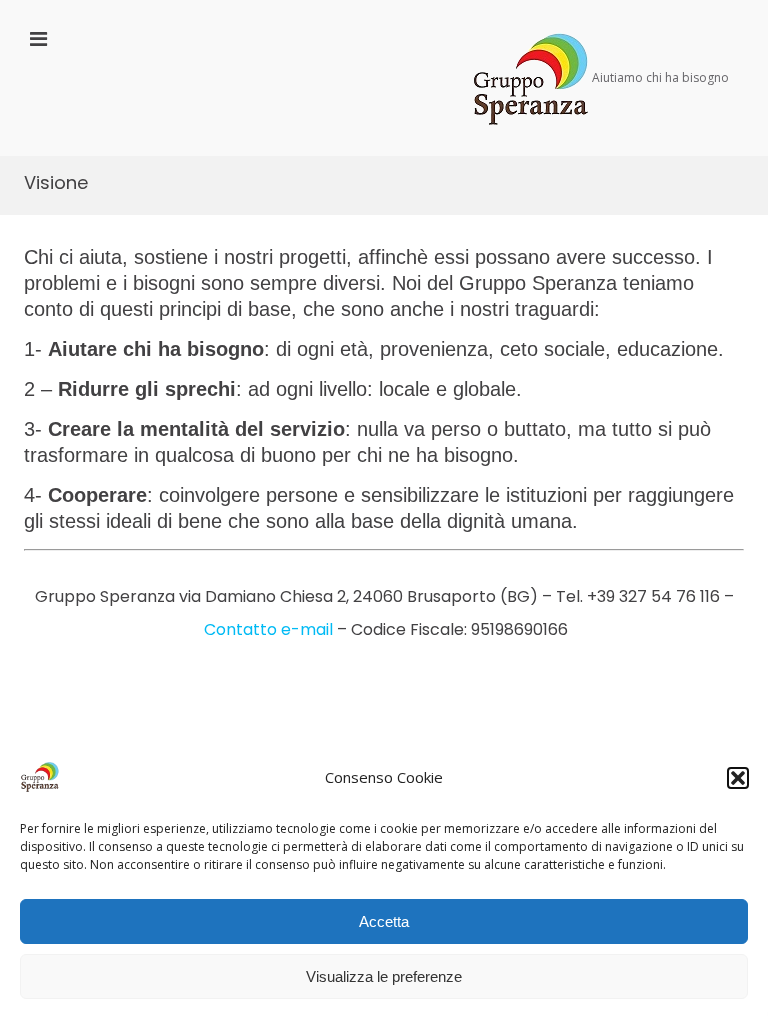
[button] (738, 778)
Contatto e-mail (268, 629)
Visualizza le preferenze (384, 976)
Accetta (384, 921)
